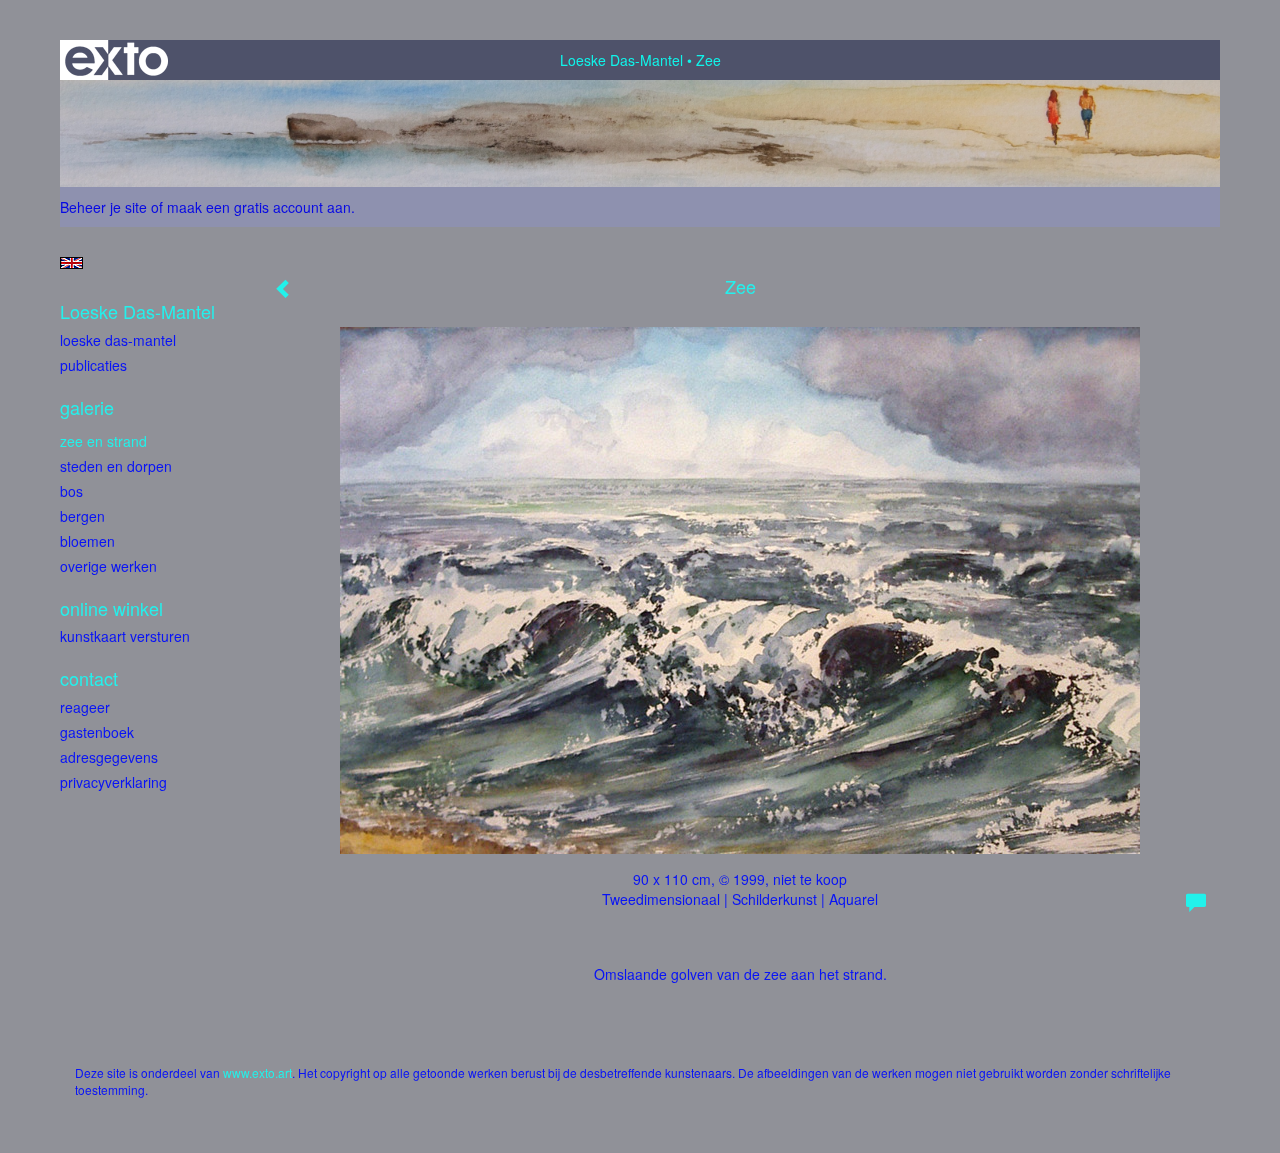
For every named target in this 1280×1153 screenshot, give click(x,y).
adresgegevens (109, 757)
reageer (85, 707)
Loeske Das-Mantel (621, 60)
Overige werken (108, 566)
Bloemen (87, 541)
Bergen (82, 516)
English (71, 263)
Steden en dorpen (116, 466)
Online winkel (111, 608)
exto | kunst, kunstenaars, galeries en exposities (116, 60)
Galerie (87, 407)
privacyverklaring (113, 782)
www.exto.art (257, 1072)
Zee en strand (103, 441)
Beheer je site (103, 207)
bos (71, 491)
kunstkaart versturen (125, 636)
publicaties (93, 365)
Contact (89, 678)
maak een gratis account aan (259, 207)
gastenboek (97, 732)
